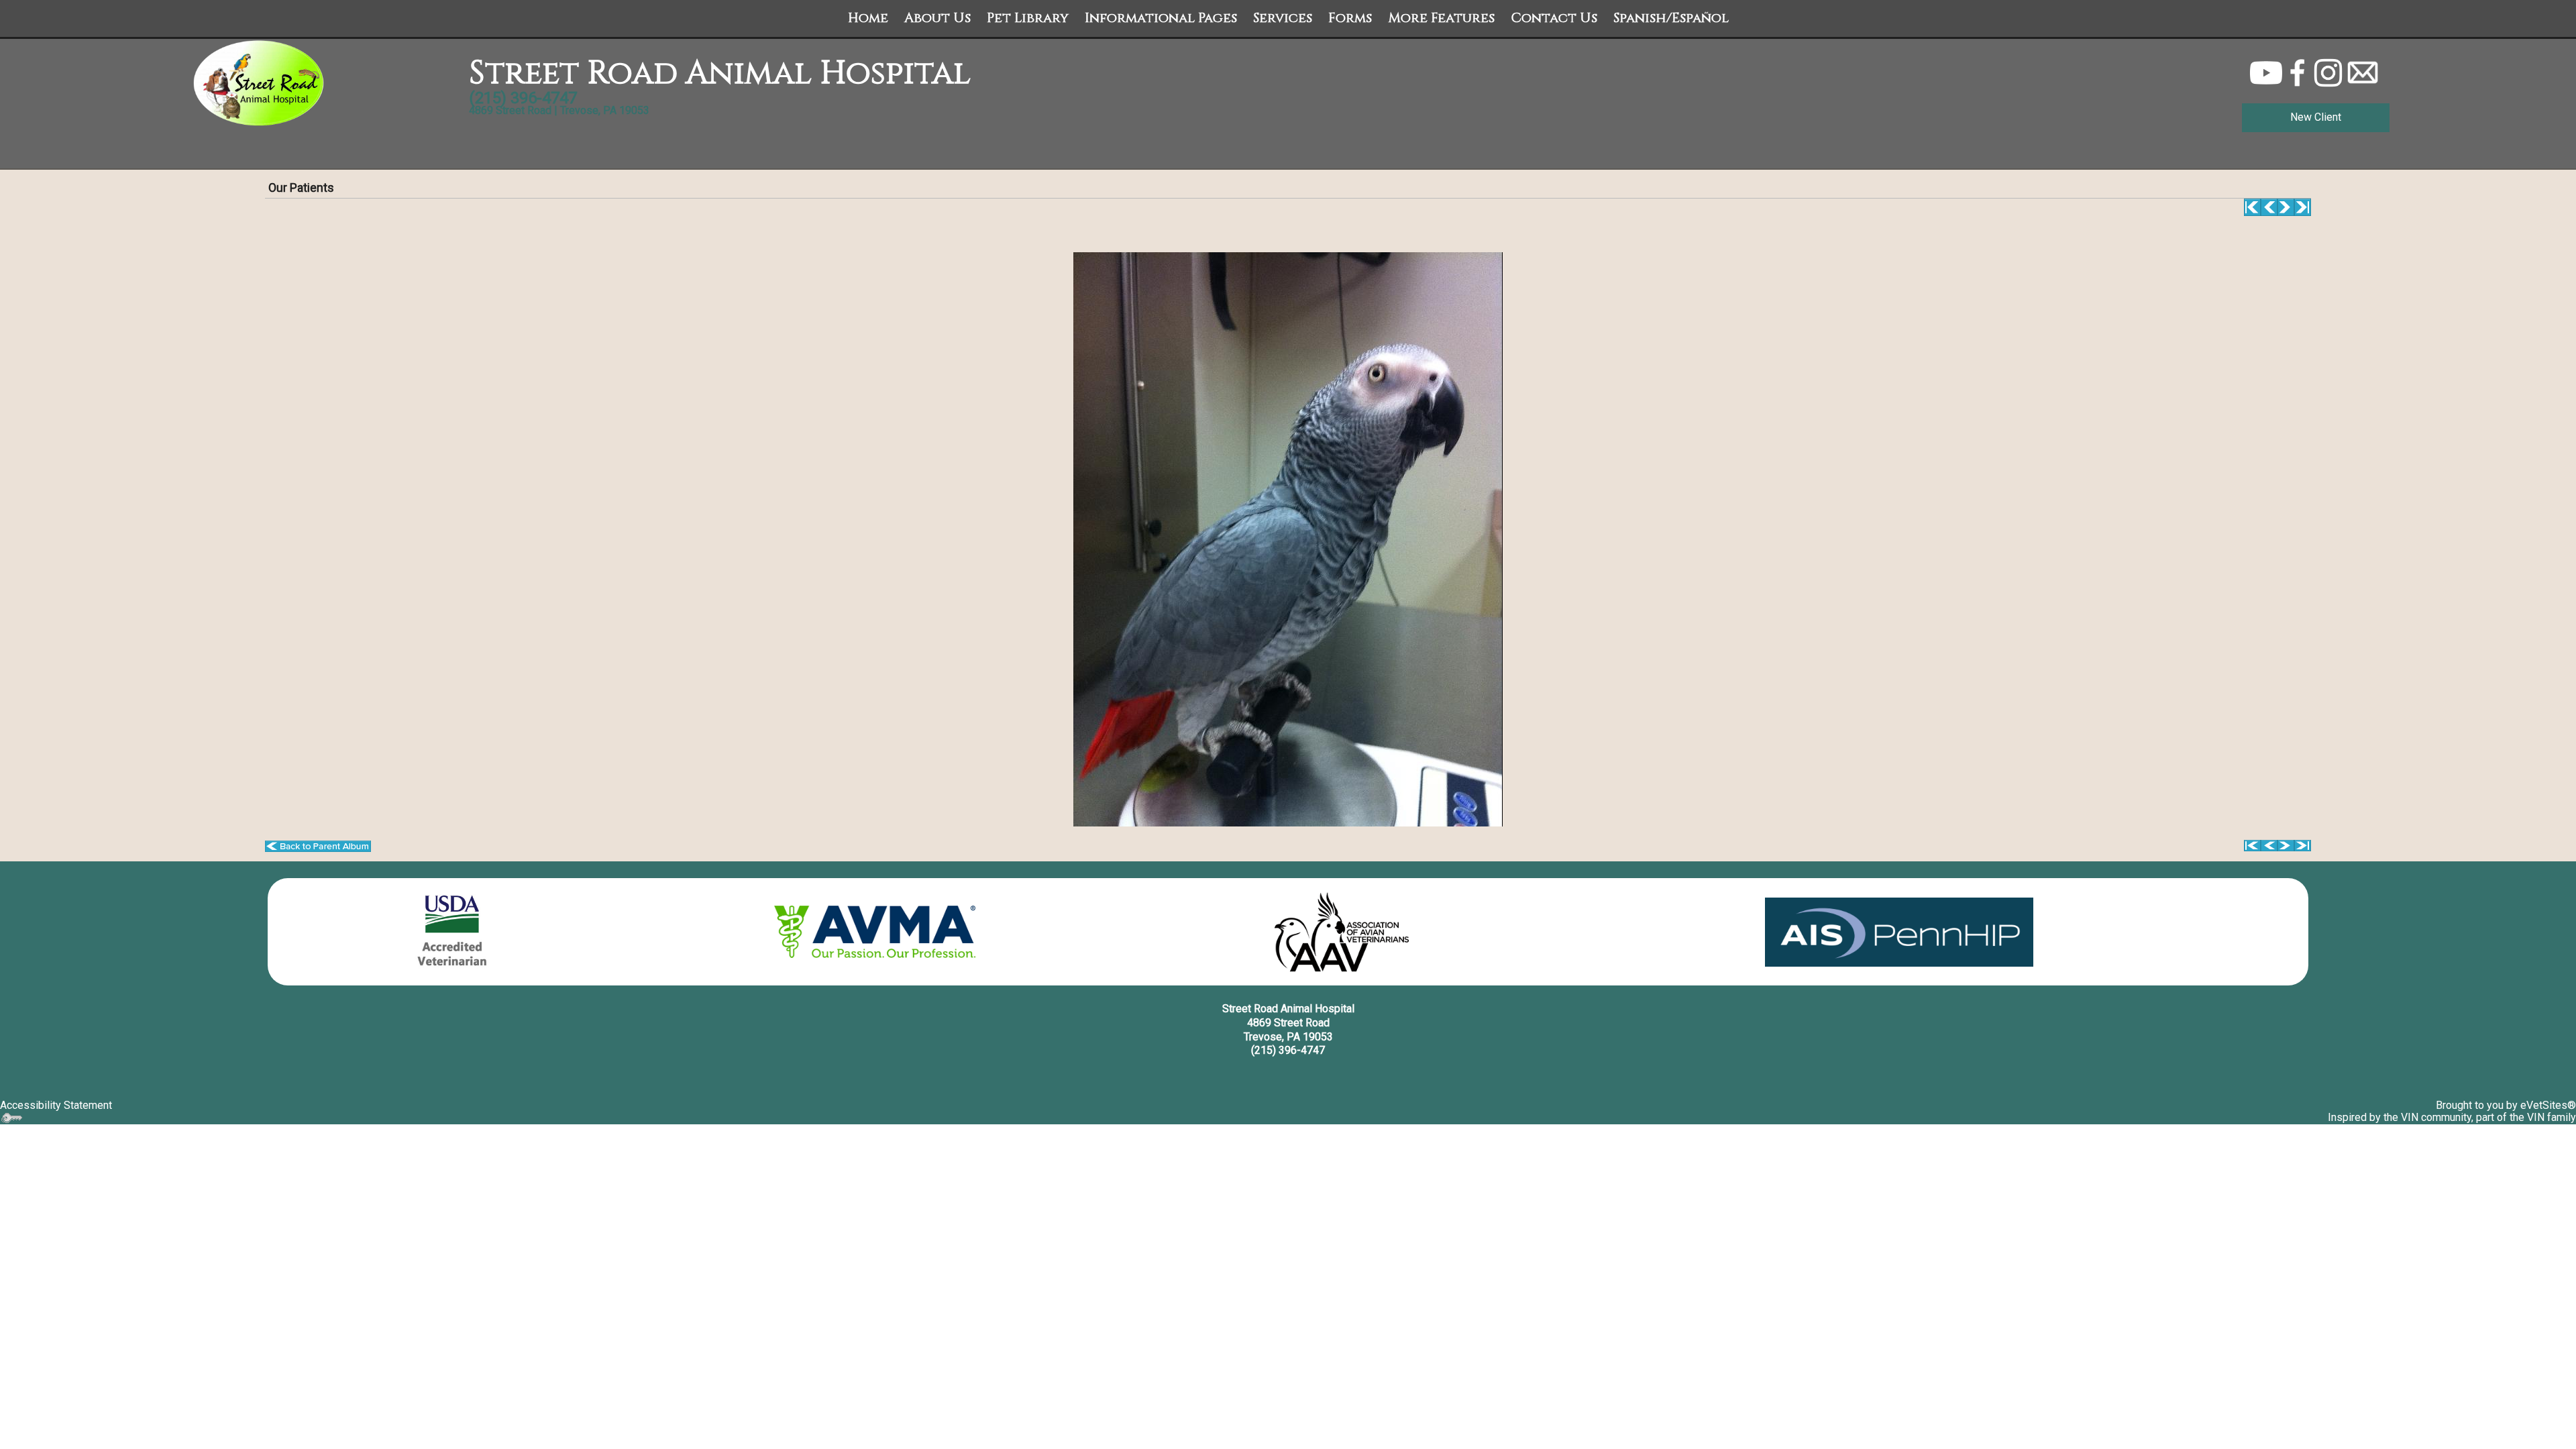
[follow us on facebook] (2298, 72)
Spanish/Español (1671, 18)
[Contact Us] (2363, 72)
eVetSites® (2548, 1105)
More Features (1441, 18)
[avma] (875, 932)
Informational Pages (1161, 18)
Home (868, 18)
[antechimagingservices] (1899, 932)
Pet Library (1028, 18)
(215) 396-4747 (1288, 1050)
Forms (1350, 18)
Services (1283, 18)
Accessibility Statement (56, 1105)
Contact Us (1554, 18)
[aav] (1342, 932)
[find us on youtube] (2266, 72)
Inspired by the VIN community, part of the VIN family (2452, 1117)
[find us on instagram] (2328, 72)
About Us (937, 18)
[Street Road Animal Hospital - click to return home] (260, 83)
